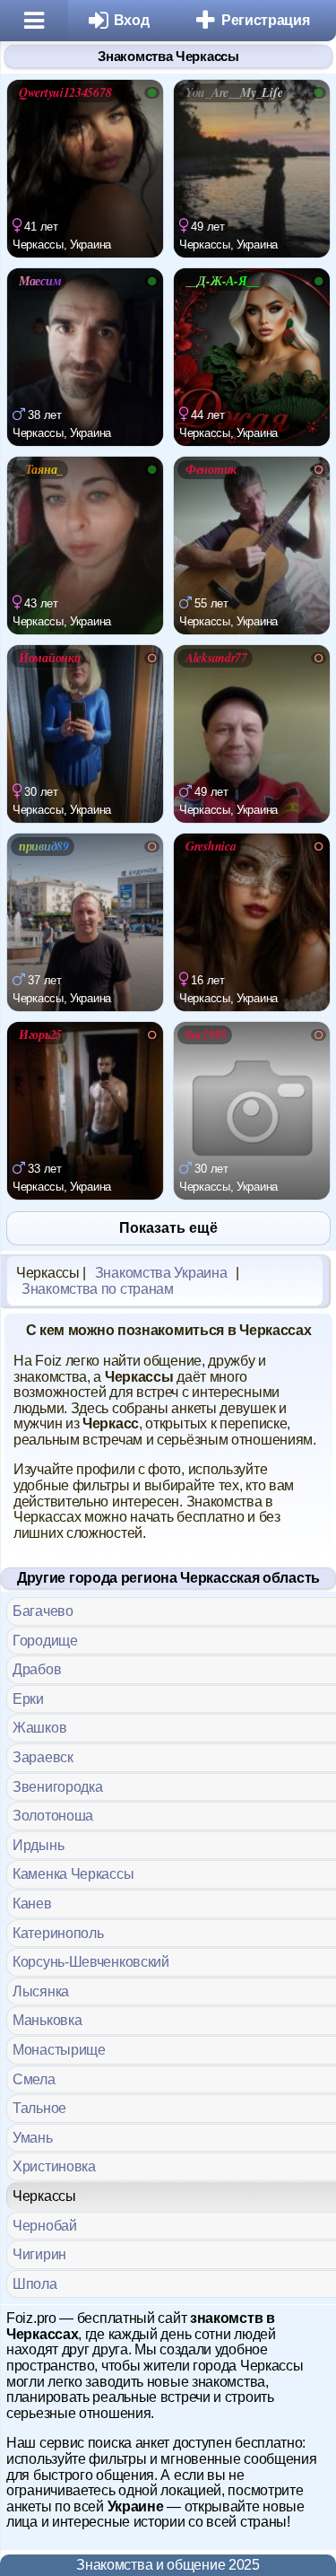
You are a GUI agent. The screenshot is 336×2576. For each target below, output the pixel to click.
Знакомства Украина (161, 1273)
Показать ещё (168, 1228)
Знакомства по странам (98, 1289)
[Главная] (34, 21)
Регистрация (266, 20)
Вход (132, 20)
